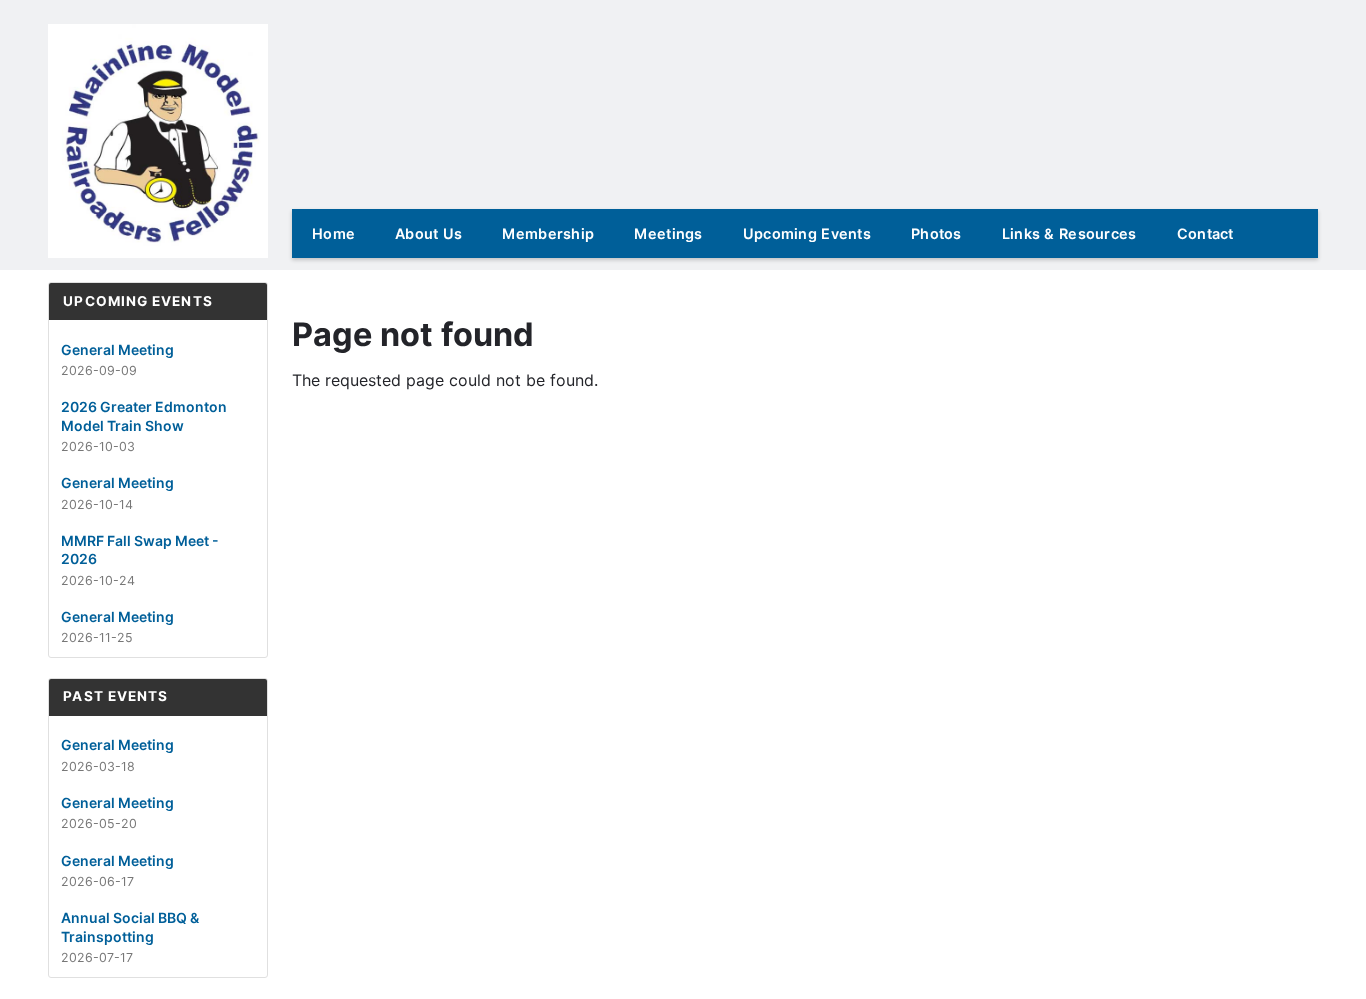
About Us (428, 233)
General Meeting (117, 349)
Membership (548, 233)
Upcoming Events (807, 233)
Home (333, 233)
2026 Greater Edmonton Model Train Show (144, 415)
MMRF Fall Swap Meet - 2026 (140, 549)
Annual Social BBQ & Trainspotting (130, 926)
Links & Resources (1069, 233)
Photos (936, 233)
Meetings (668, 233)
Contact (1205, 233)
